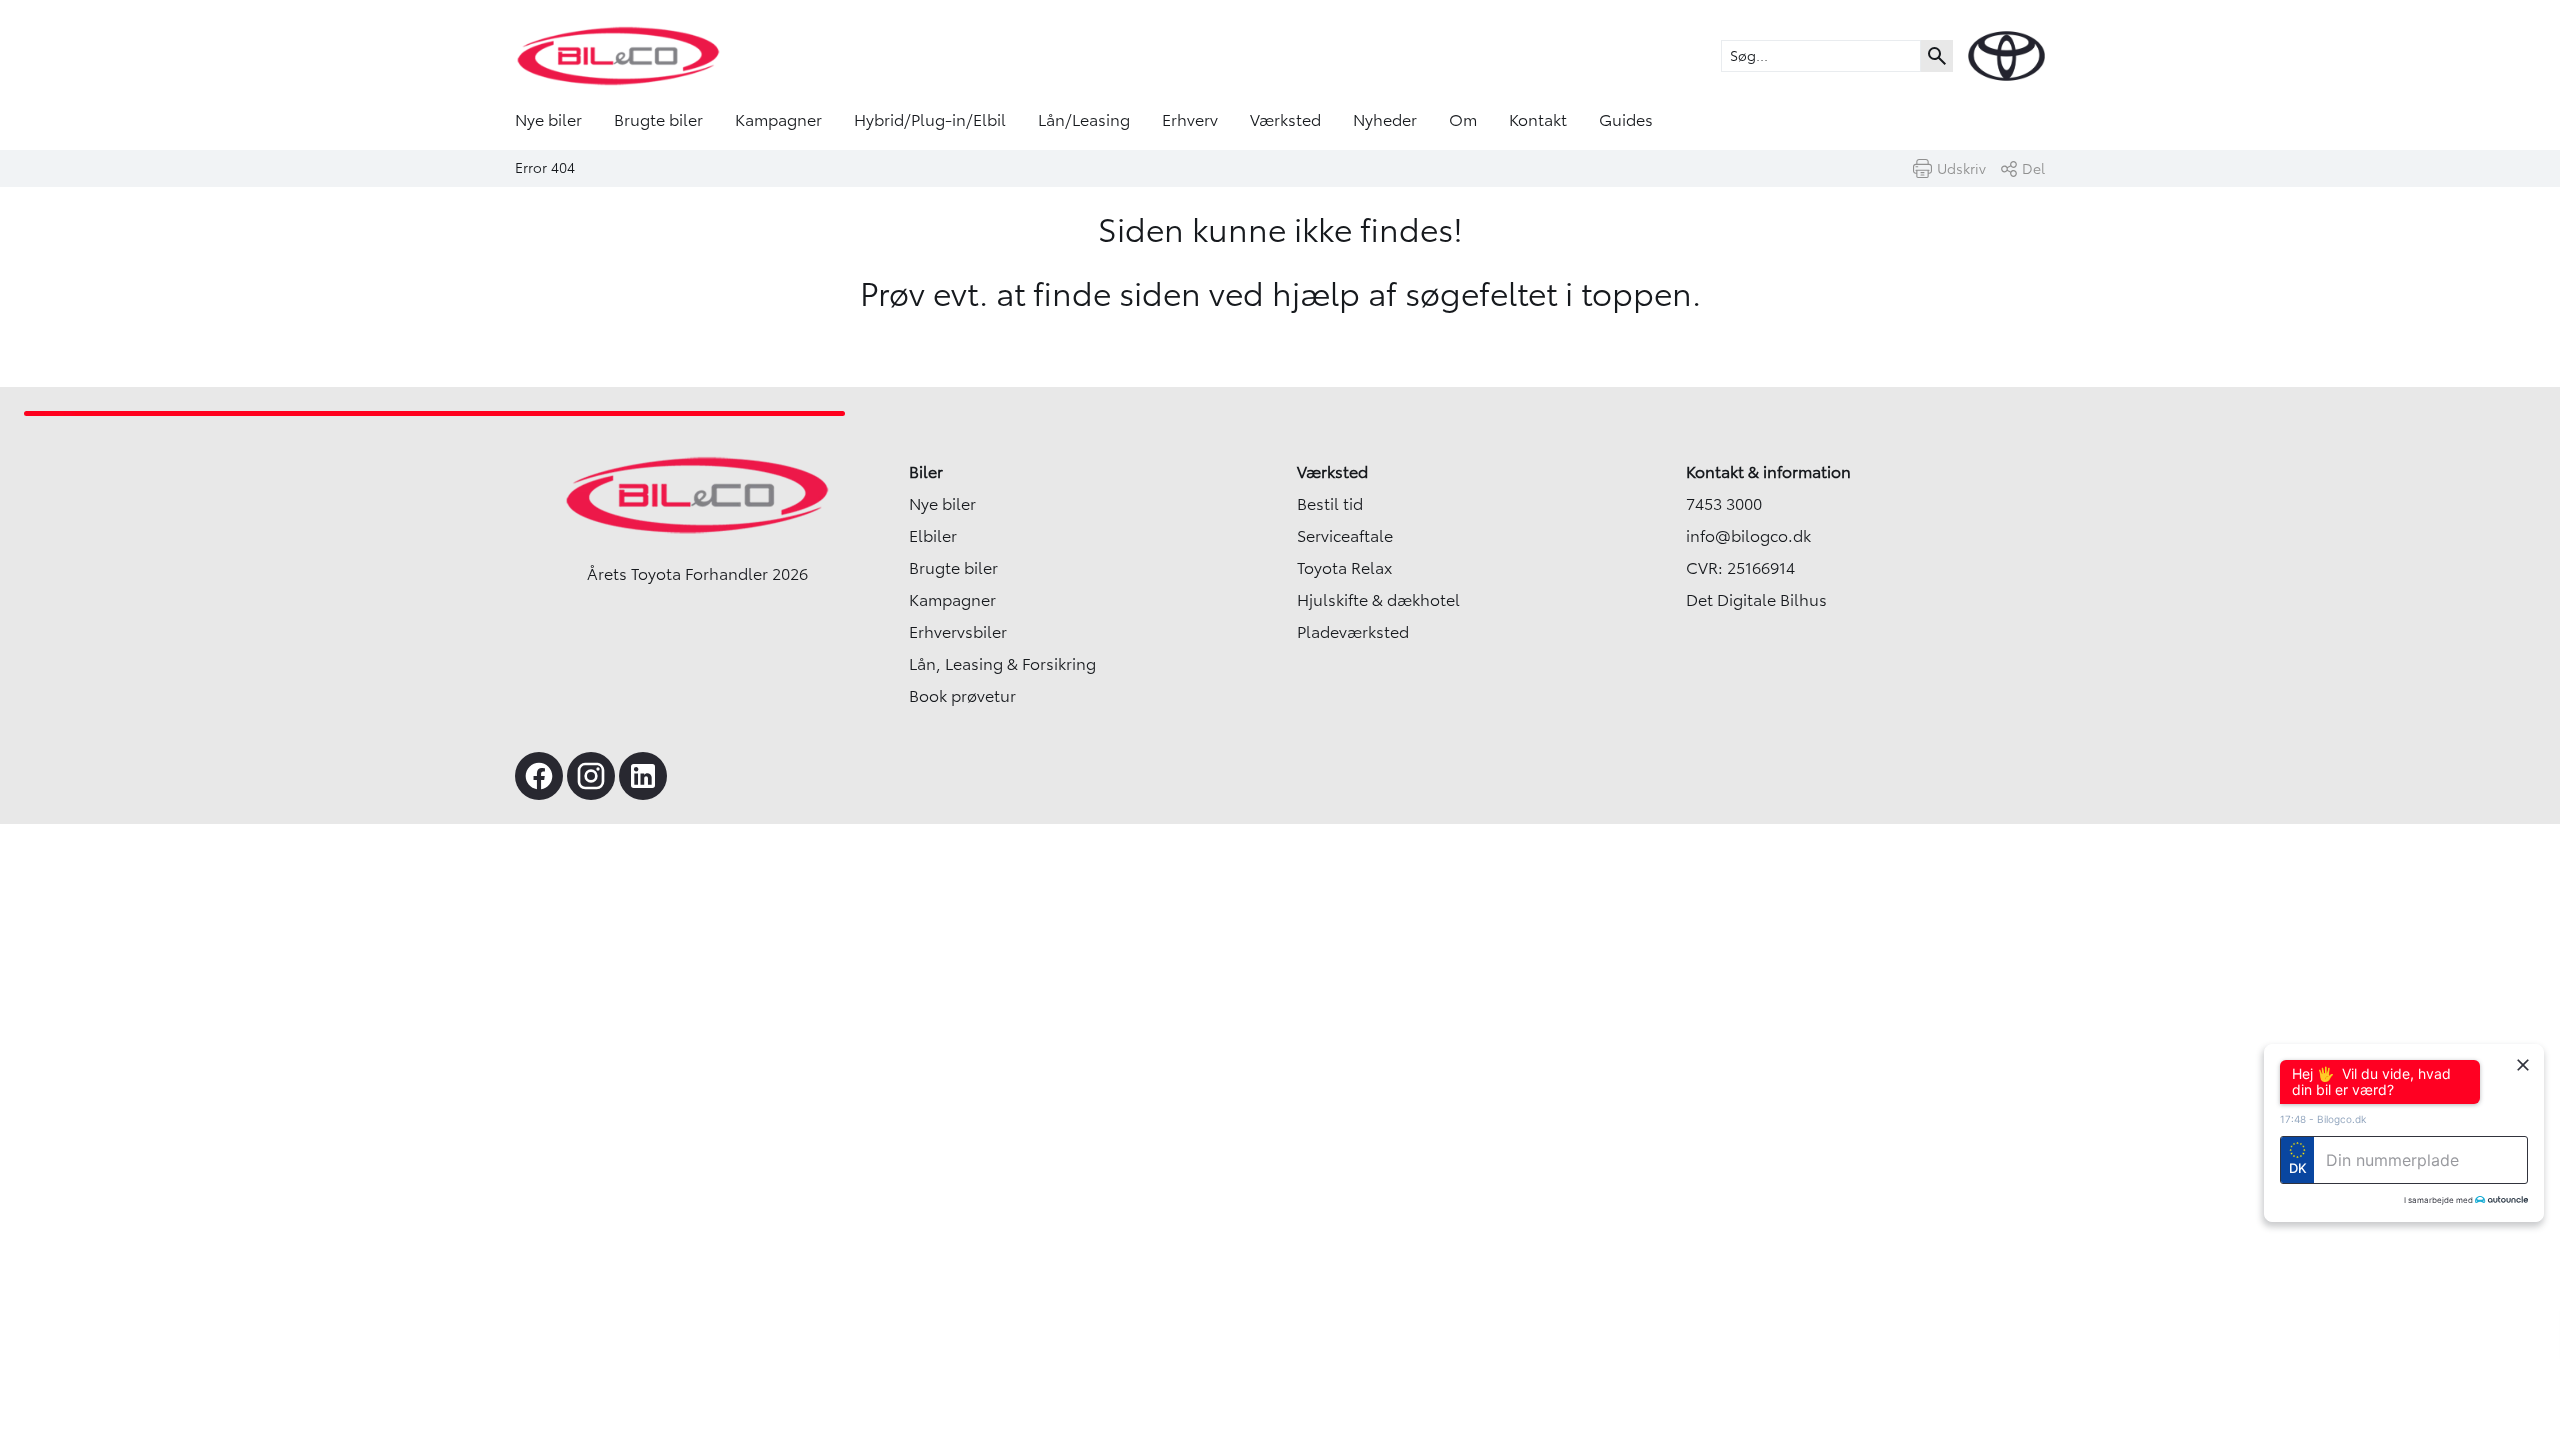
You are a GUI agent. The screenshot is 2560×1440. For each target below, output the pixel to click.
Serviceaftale (1345, 536)
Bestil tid (1330, 504)
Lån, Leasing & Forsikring (1002, 664)
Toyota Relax (1344, 568)
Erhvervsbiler (958, 632)
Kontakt (1538, 120)
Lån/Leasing (1084, 120)
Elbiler (933, 536)
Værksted (1285, 120)
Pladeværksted (1353, 632)
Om (1463, 120)
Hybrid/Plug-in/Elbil (930, 120)
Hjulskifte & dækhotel (1378, 600)
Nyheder (1385, 120)
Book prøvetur (962, 696)
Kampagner (778, 120)
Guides (1626, 120)
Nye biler (548, 120)
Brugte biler (658, 120)
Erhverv (1190, 120)
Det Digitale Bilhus (1756, 600)
